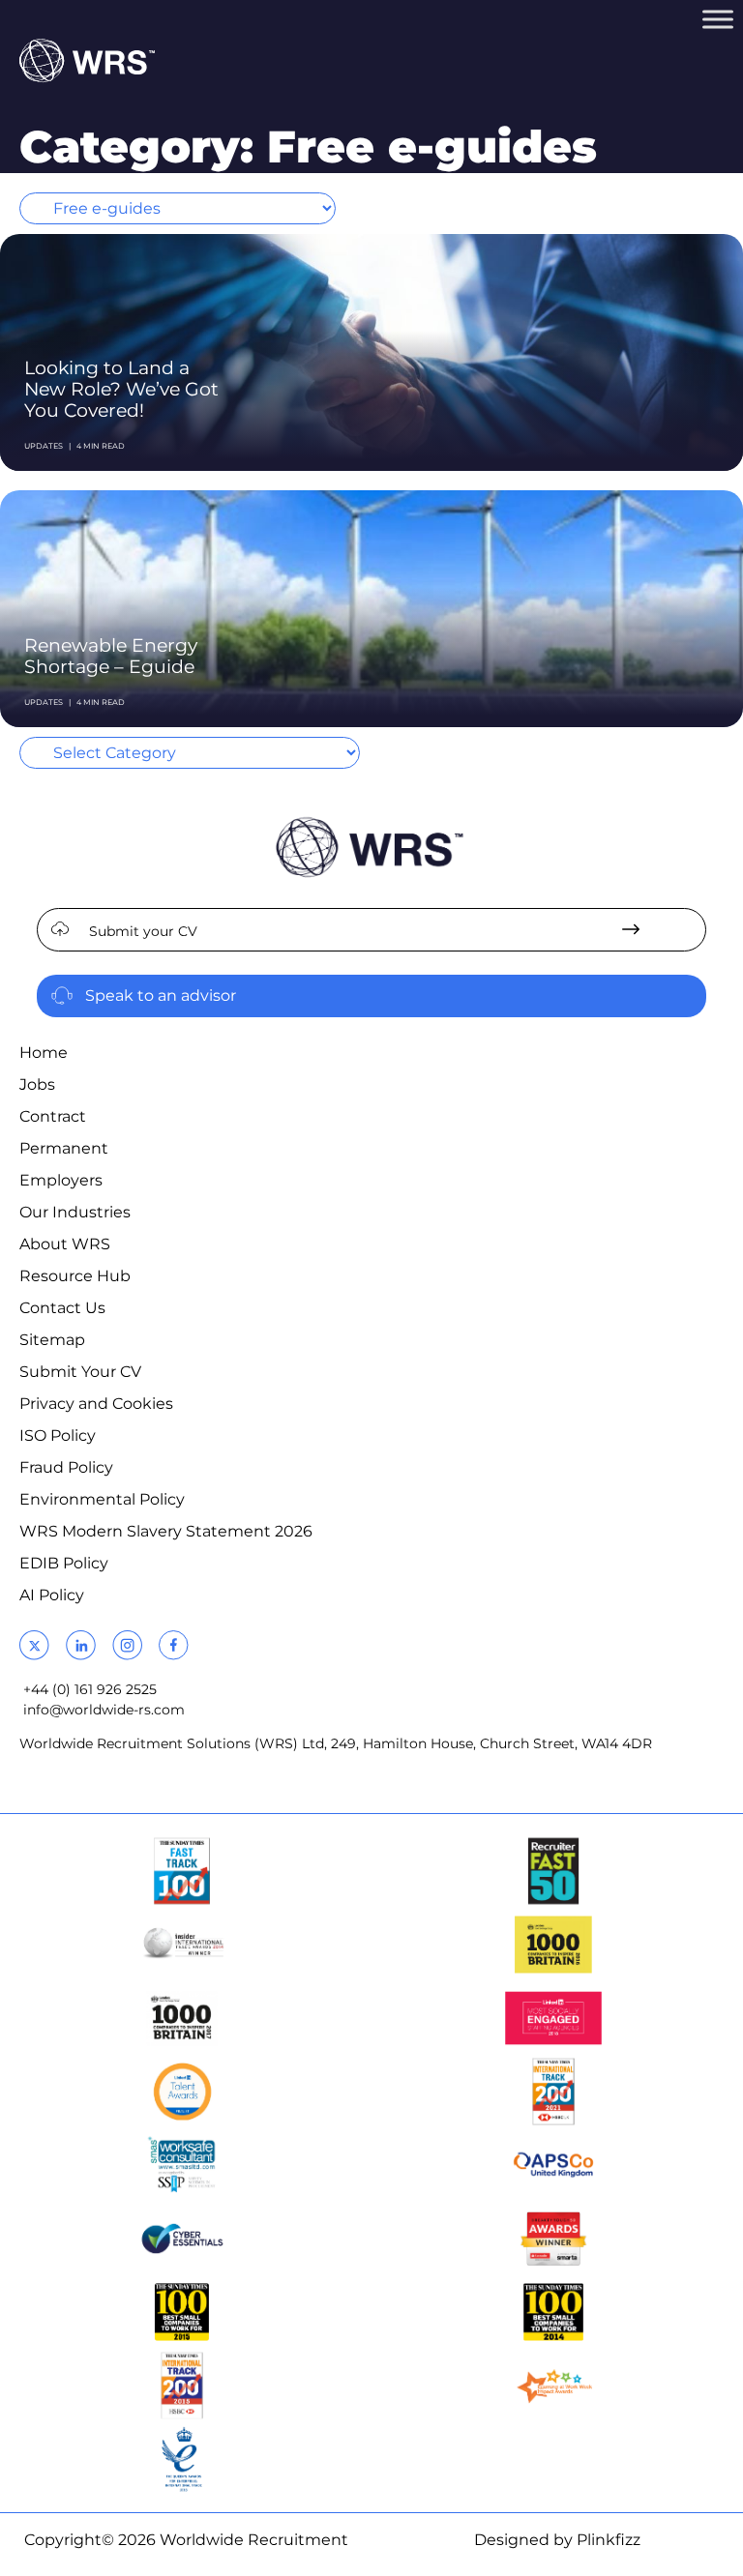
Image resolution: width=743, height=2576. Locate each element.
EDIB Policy (64, 1563)
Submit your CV (143, 931)
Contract (53, 1116)
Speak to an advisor (161, 995)
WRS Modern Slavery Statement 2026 (166, 1531)
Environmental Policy (102, 1499)
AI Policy (52, 1595)
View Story (634, 269)
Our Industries (75, 1212)
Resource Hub (75, 1276)
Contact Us (62, 1308)
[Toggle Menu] (718, 19)
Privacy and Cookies (96, 1404)
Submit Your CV (80, 1372)
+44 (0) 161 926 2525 (90, 1689)
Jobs (37, 1084)
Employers (61, 1180)
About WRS (65, 1244)
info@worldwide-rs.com (104, 1710)
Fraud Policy (66, 1467)
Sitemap (52, 1340)
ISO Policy (58, 1435)
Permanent (64, 1148)
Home (44, 1053)
